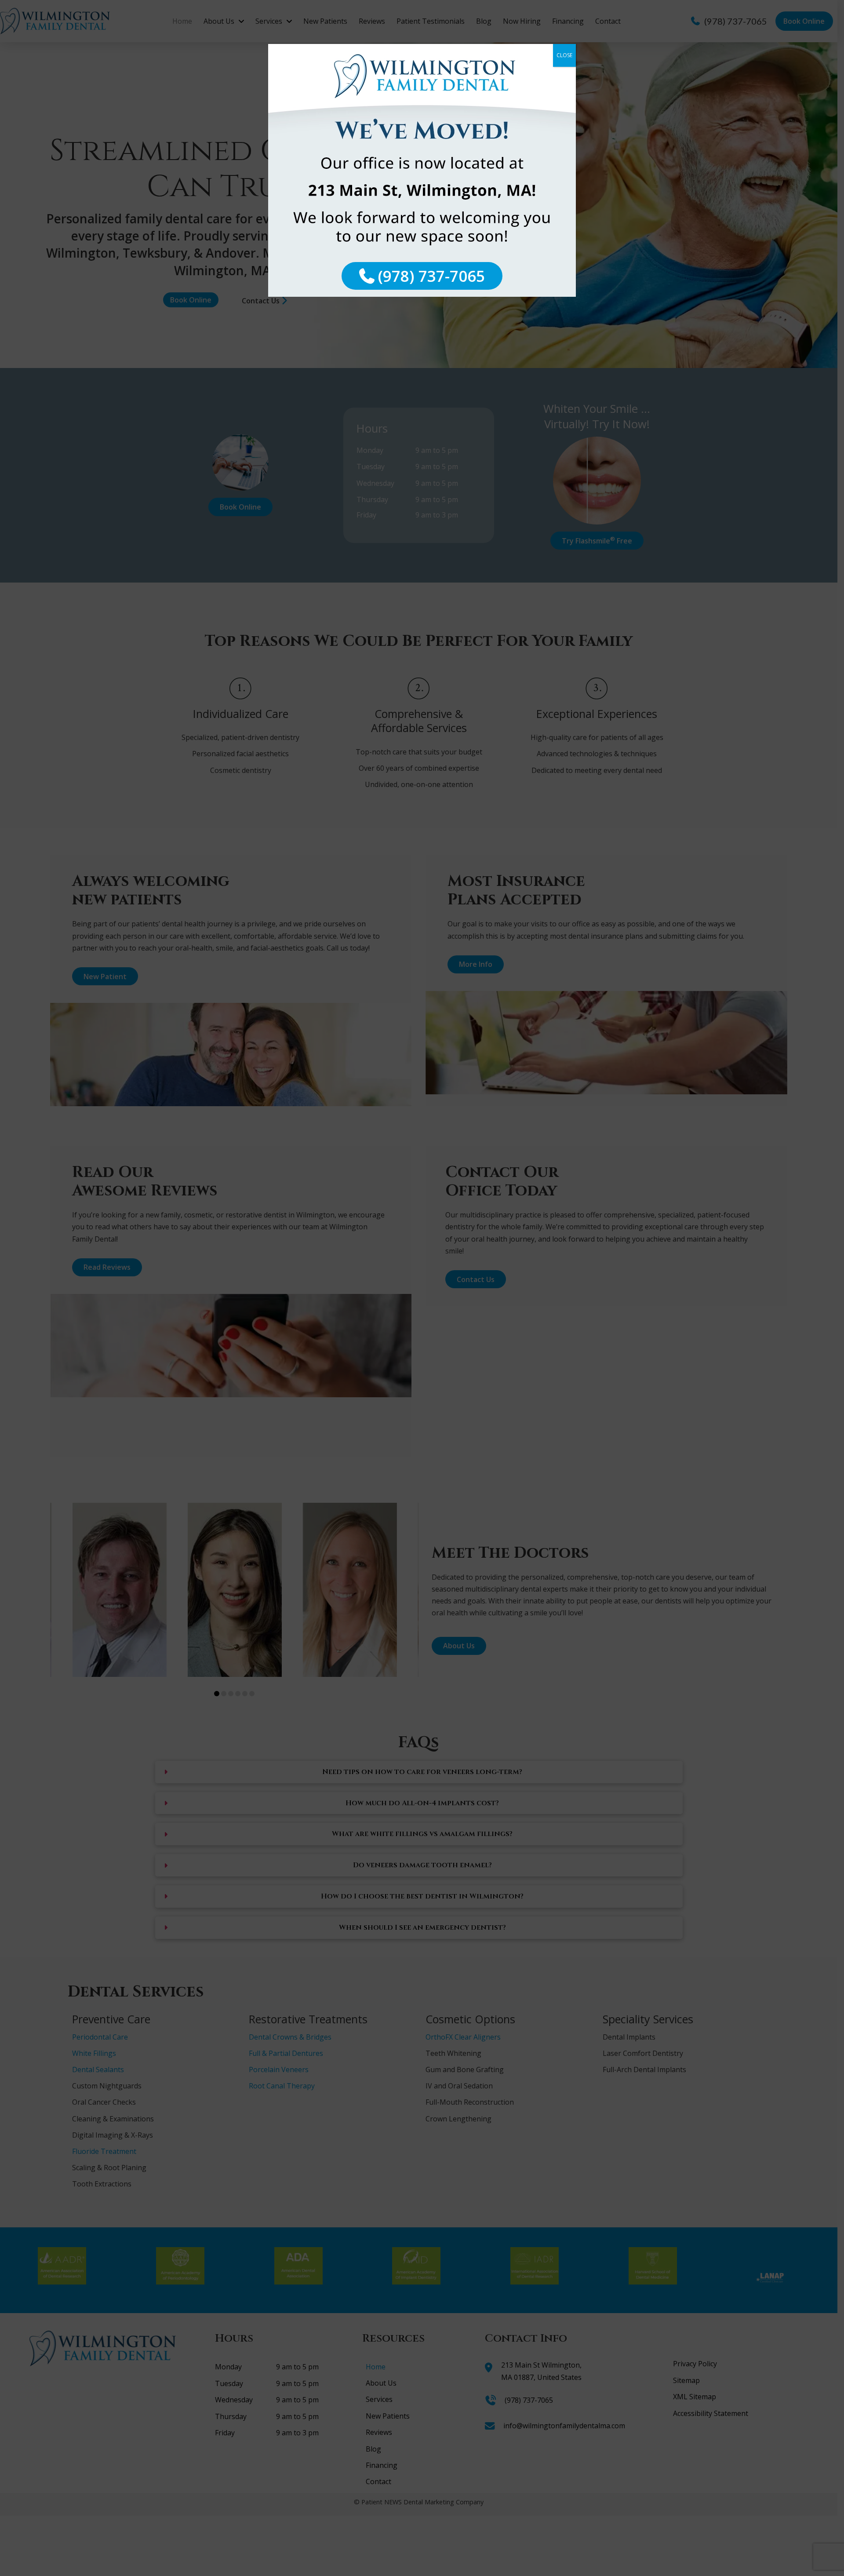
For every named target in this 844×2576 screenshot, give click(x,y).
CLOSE (564, 55)
